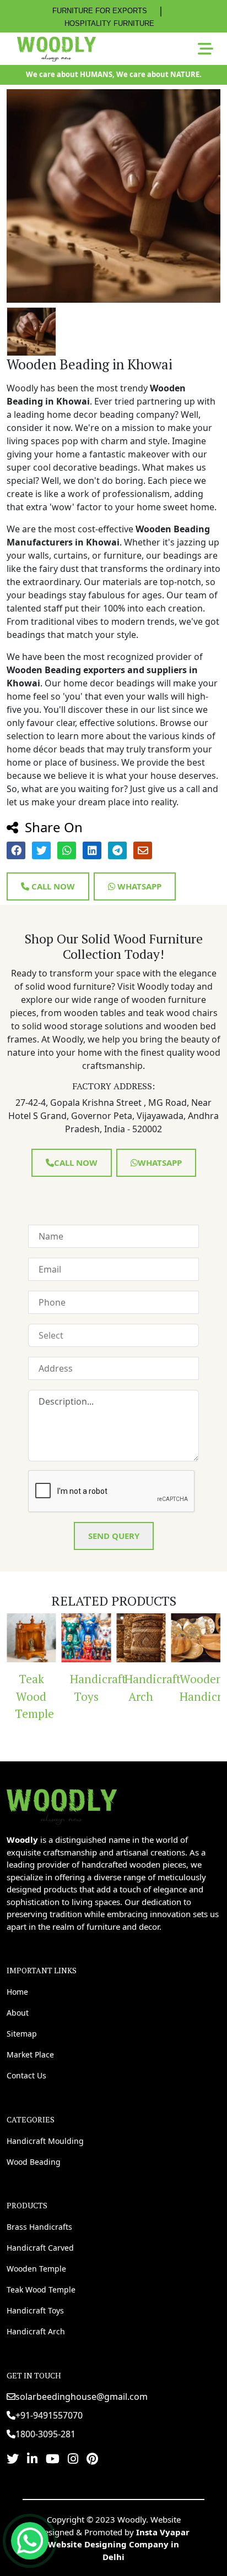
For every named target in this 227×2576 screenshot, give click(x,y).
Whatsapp (138, 886)
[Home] (62, 1805)
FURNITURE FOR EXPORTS (100, 11)
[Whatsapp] (30, 2541)
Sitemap (22, 2034)
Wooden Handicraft (175, 1688)
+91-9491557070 (49, 2415)
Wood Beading (34, 2162)
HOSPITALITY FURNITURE (109, 23)
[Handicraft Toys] (62, 1638)
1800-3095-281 (45, 2434)
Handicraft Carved (40, 2248)
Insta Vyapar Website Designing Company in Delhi (119, 2544)
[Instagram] (73, 2458)
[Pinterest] (92, 2458)
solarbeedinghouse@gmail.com (82, 2397)
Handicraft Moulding (45, 2141)
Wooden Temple (36, 2269)
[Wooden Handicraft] (171, 1638)
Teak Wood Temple (41, 2290)
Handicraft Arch (121, 1688)
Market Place (30, 2054)
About (18, 2013)
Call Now (52, 886)
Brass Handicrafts (39, 2227)
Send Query (114, 1536)
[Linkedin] (32, 2458)
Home (17, 1992)
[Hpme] (56, 49)
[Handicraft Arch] (117, 1638)
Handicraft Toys (66, 1688)
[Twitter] (13, 2458)
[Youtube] (53, 2458)
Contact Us (26, 2075)
